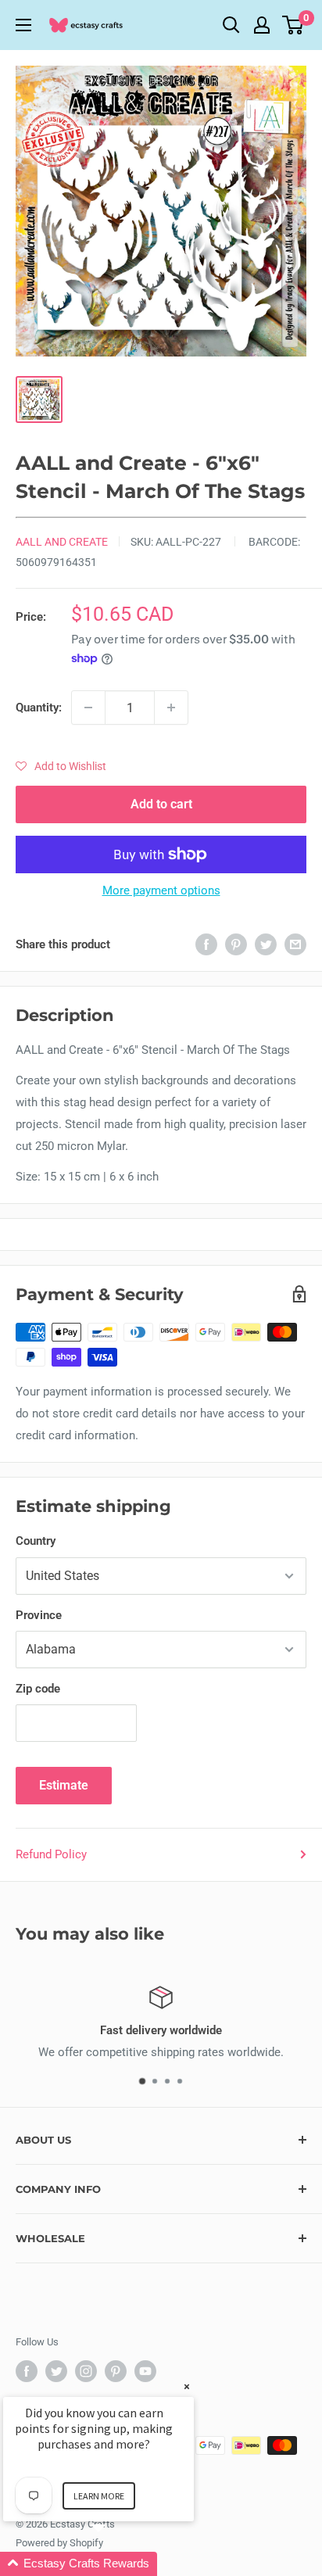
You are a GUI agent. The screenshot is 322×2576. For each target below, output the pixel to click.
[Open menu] (23, 25)
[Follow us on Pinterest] (116, 2371)
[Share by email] (295, 944)
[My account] (262, 25)
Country (36, 1541)
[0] (293, 25)
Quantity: (39, 708)
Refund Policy (51, 1854)
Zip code (38, 1689)
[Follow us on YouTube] (145, 2371)
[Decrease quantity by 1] (88, 708)
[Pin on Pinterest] (236, 944)
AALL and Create (62, 542)
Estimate (64, 1785)
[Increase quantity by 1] (171, 708)
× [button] (187, 2386)
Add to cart (161, 804)
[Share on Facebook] (206, 944)
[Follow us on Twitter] (56, 2371)
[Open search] (231, 25)
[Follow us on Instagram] (86, 2371)
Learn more (99, 2496)
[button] (61, 766)
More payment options (161, 890)
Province (39, 1615)
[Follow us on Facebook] (27, 2371)
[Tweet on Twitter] (266, 944)
